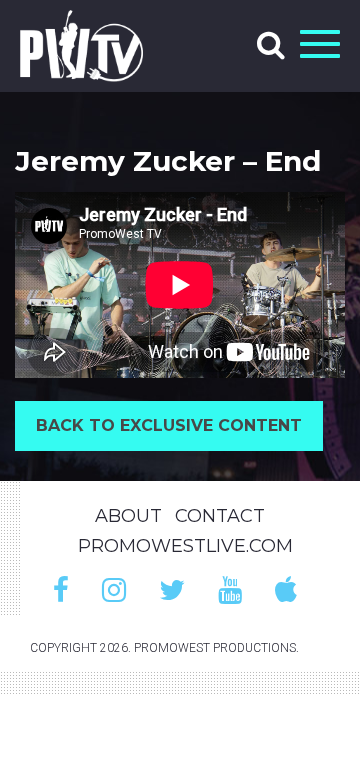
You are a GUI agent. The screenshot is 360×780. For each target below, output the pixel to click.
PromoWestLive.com (185, 546)
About (128, 516)
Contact (220, 516)
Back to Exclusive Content (169, 425)
